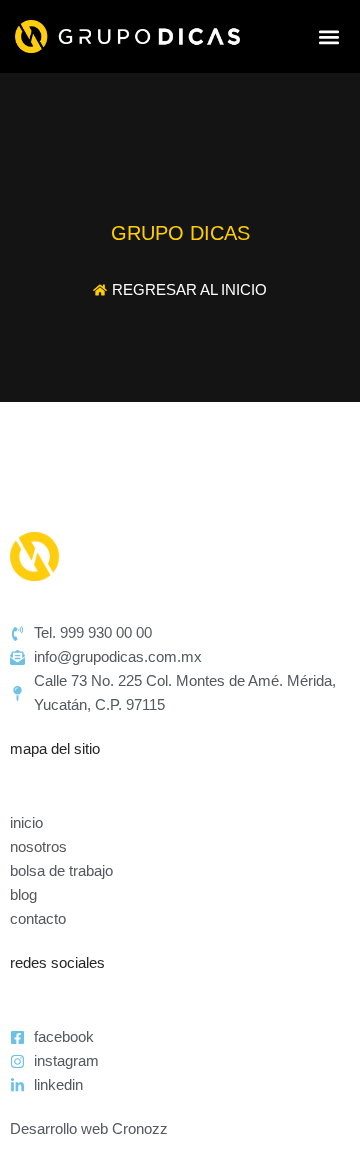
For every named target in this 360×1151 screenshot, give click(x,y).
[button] (328, 36)
